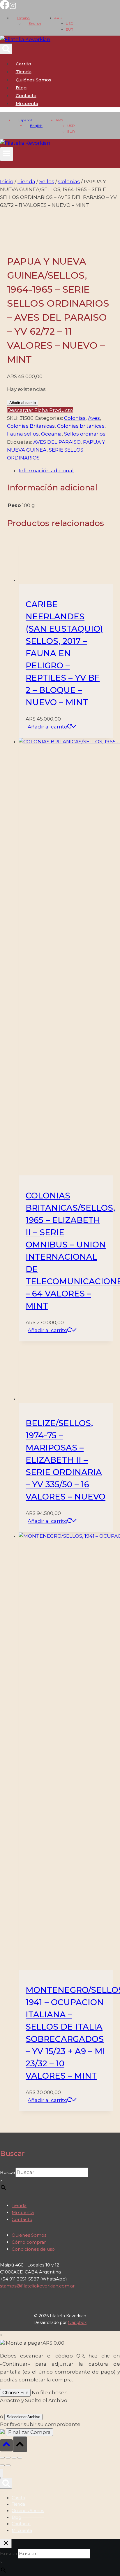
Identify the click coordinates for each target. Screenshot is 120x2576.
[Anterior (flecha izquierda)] (2, 2465)
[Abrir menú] (7, 154)
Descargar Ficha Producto (40, 410)
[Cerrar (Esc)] (20, 2458)
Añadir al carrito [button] (47, 727)
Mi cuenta (23, 2212)
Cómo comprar (29, 2242)
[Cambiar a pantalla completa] (8, 2458)
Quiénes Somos (33, 80)
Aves (94, 418)
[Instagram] (13, 8)
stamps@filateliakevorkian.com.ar (37, 2286)
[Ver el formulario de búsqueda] (6, 49)
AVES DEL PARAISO (57, 442)
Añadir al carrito (23, 403)
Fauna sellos (23, 434)
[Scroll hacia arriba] (6, 2445)
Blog (21, 88)
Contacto (26, 96)
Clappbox (77, 2322)
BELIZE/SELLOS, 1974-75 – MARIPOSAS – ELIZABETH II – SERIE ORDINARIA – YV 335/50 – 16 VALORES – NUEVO (66, 1460)
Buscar (8, 2172)
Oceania (51, 434)
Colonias (75, 418)
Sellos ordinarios (85, 434)
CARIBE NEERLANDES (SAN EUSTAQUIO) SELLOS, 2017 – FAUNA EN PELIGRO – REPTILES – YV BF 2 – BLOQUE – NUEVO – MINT (64, 653)
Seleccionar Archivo (23, 2417)
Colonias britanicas (81, 426)
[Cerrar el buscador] (6, 2543)
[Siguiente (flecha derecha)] (8, 2465)
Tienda (24, 72)
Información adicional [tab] (46, 471)
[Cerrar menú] (2, 2473)
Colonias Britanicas (31, 426)
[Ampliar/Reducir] (2, 2458)
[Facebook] (5, 8)
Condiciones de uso (33, 2249)
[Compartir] (14, 2458)
